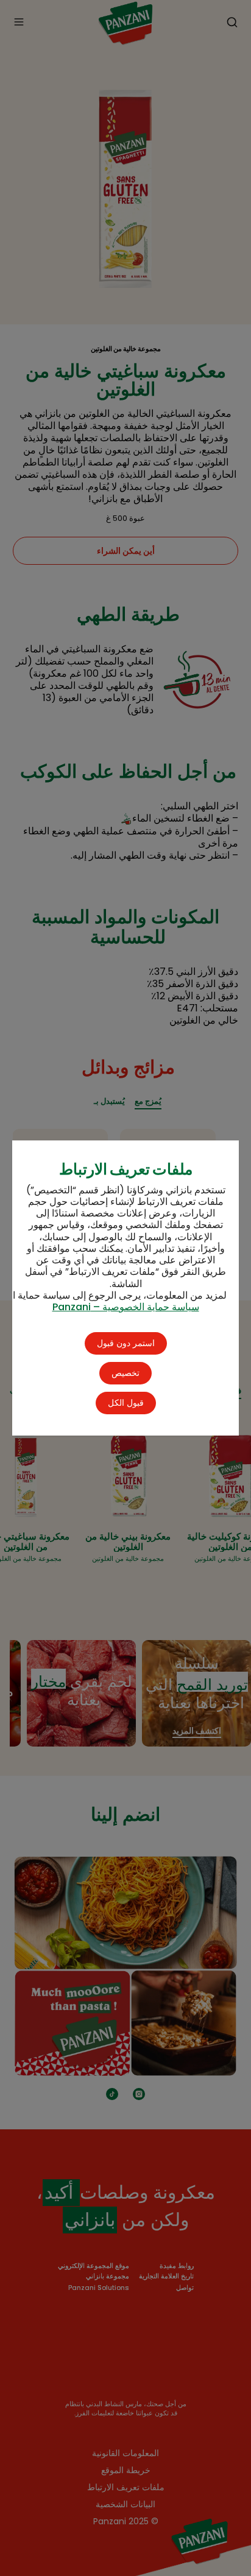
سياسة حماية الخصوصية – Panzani (126, 1307)
